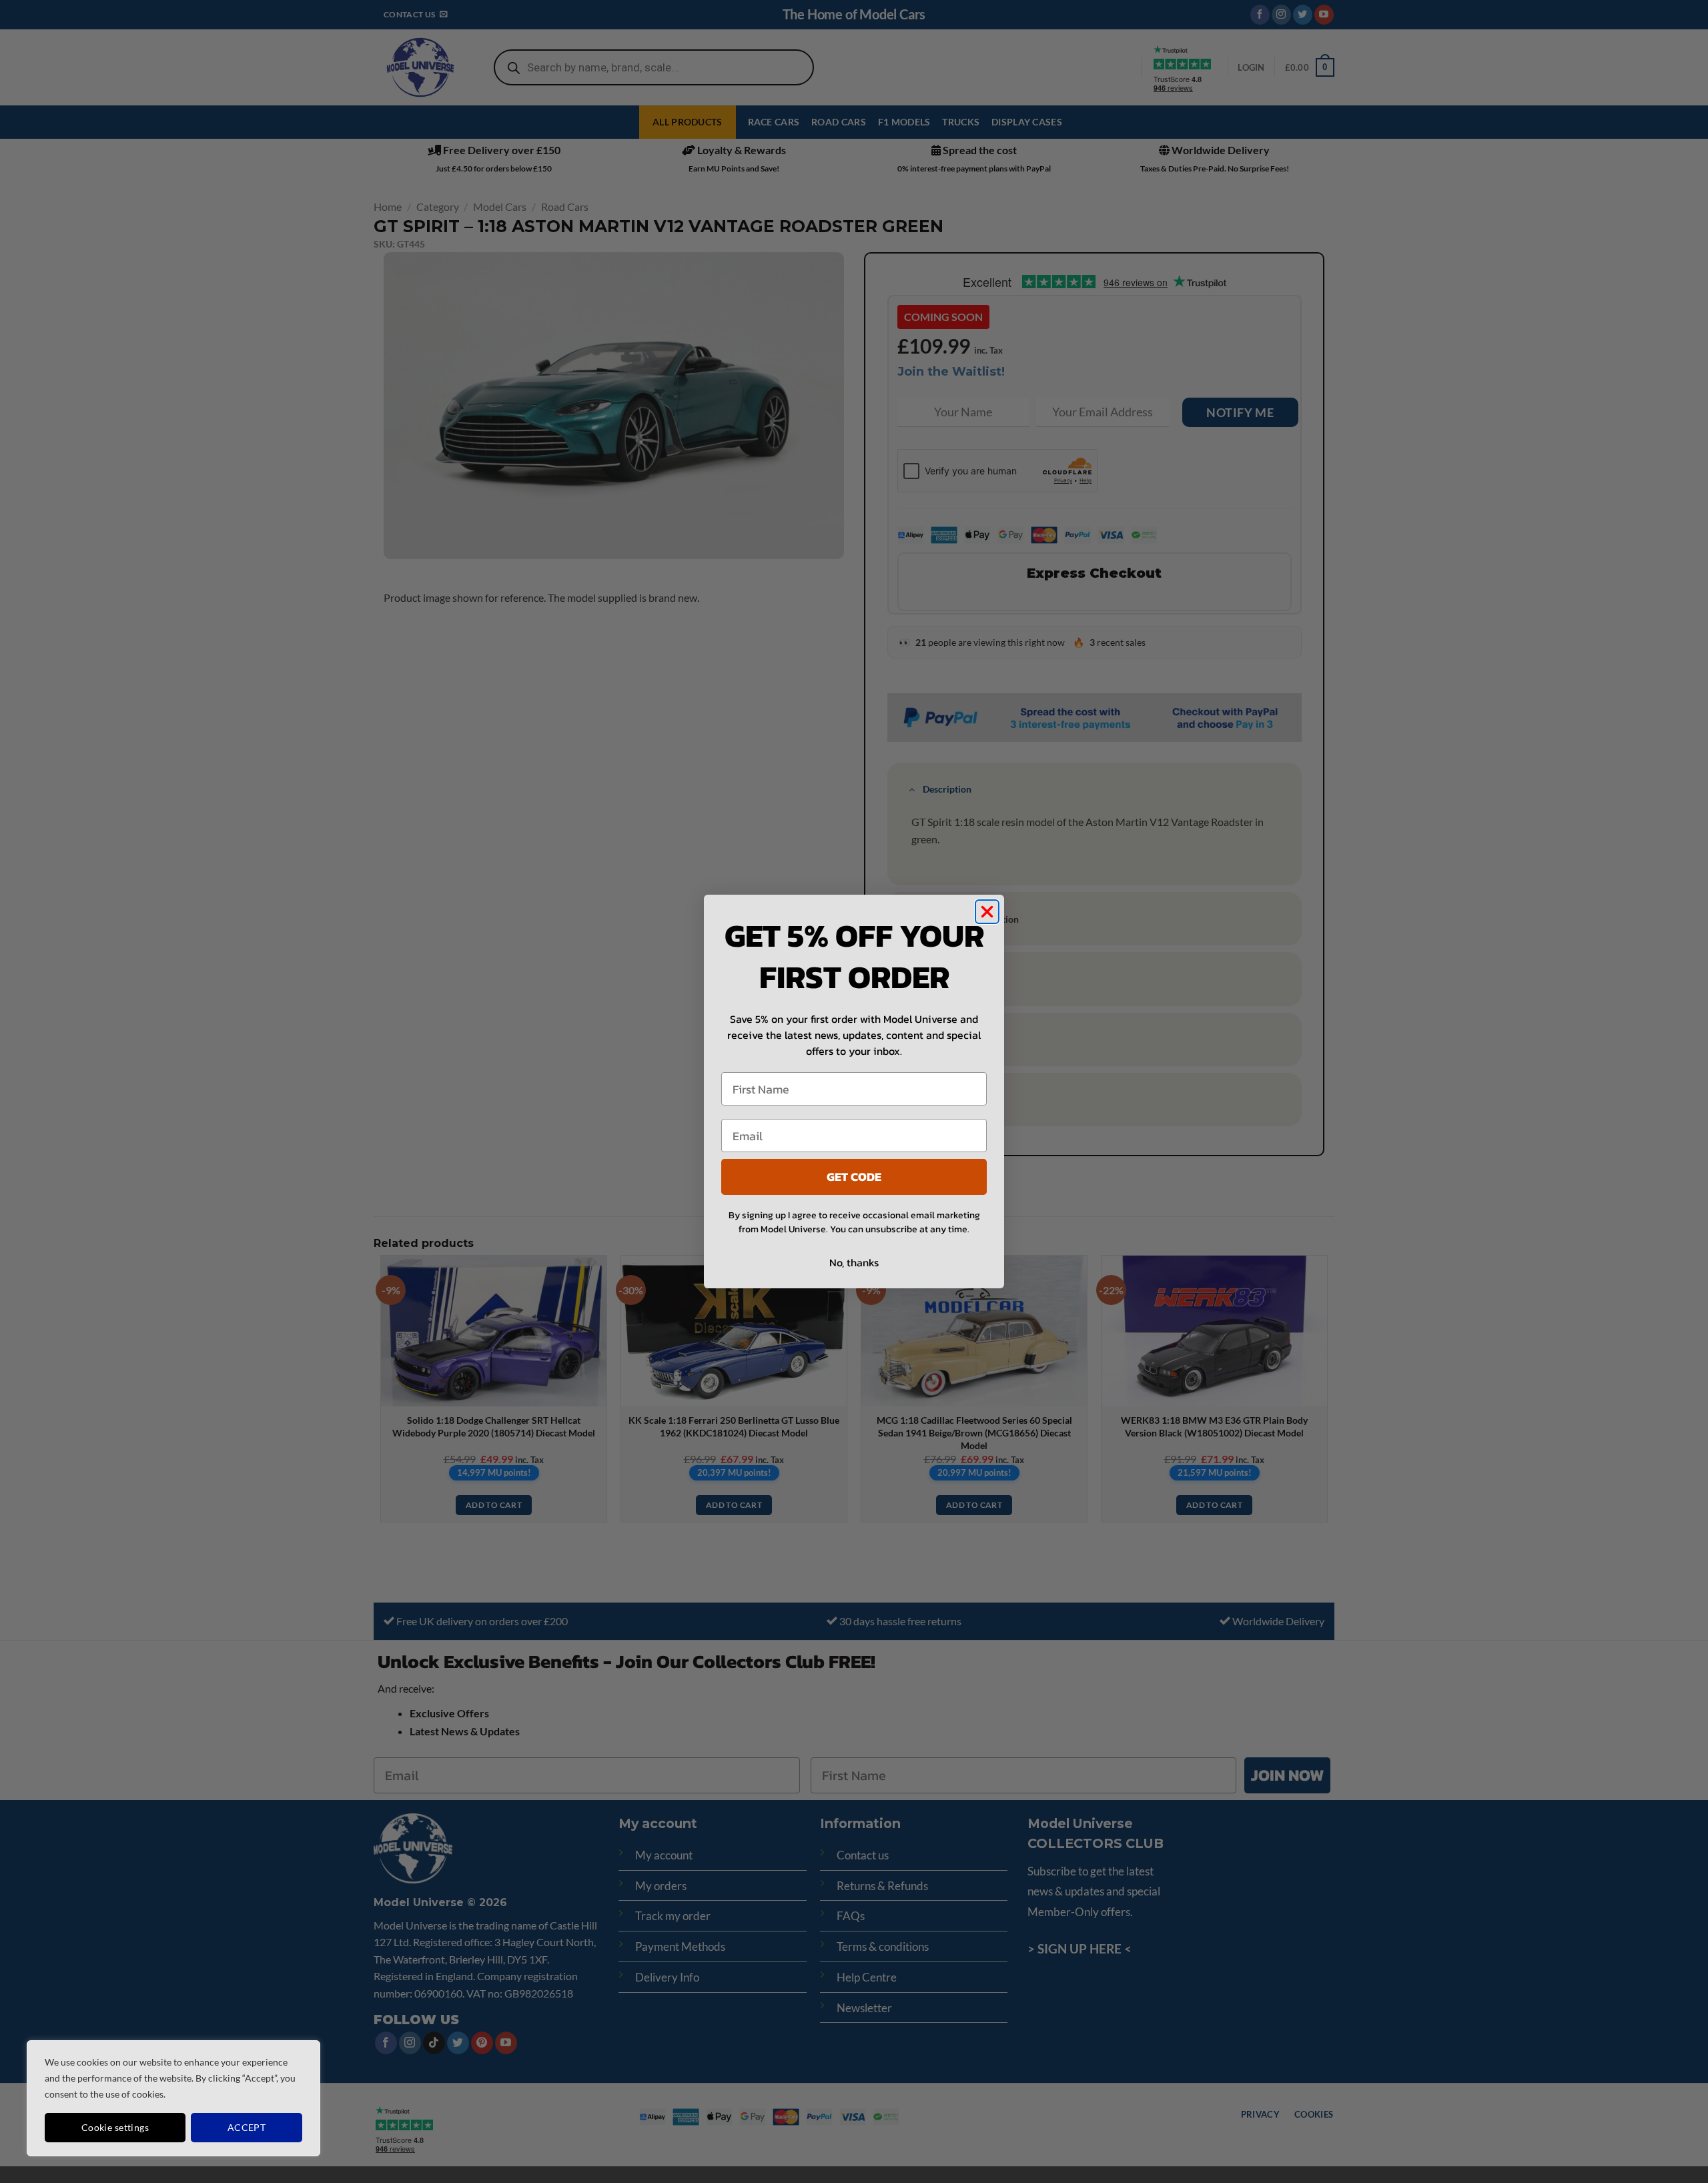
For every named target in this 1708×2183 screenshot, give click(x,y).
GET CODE (854, 1177)
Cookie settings (115, 2127)
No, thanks (854, 1262)
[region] (173, 2098)
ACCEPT (247, 2127)
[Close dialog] (987, 912)
